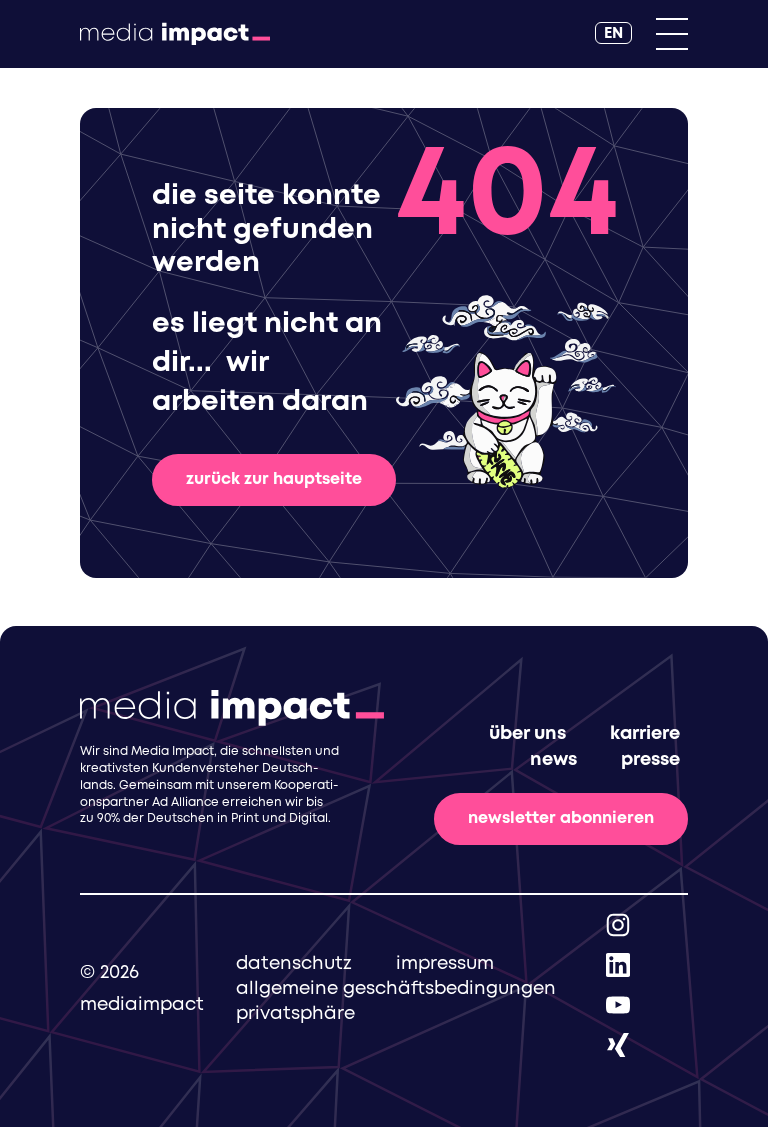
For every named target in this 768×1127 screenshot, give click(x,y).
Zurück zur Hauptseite (274, 479)
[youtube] (618, 1004)
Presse (650, 760)
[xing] (618, 1044)
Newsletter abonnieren (561, 818)
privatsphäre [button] (295, 1014)
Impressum (445, 964)
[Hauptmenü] (672, 34)
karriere (645, 734)
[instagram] (618, 924)
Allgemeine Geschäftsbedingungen (396, 989)
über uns (527, 734)
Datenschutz (294, 964)
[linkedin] (618, 964)
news (553, 760)
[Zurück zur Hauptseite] (175, 34)
